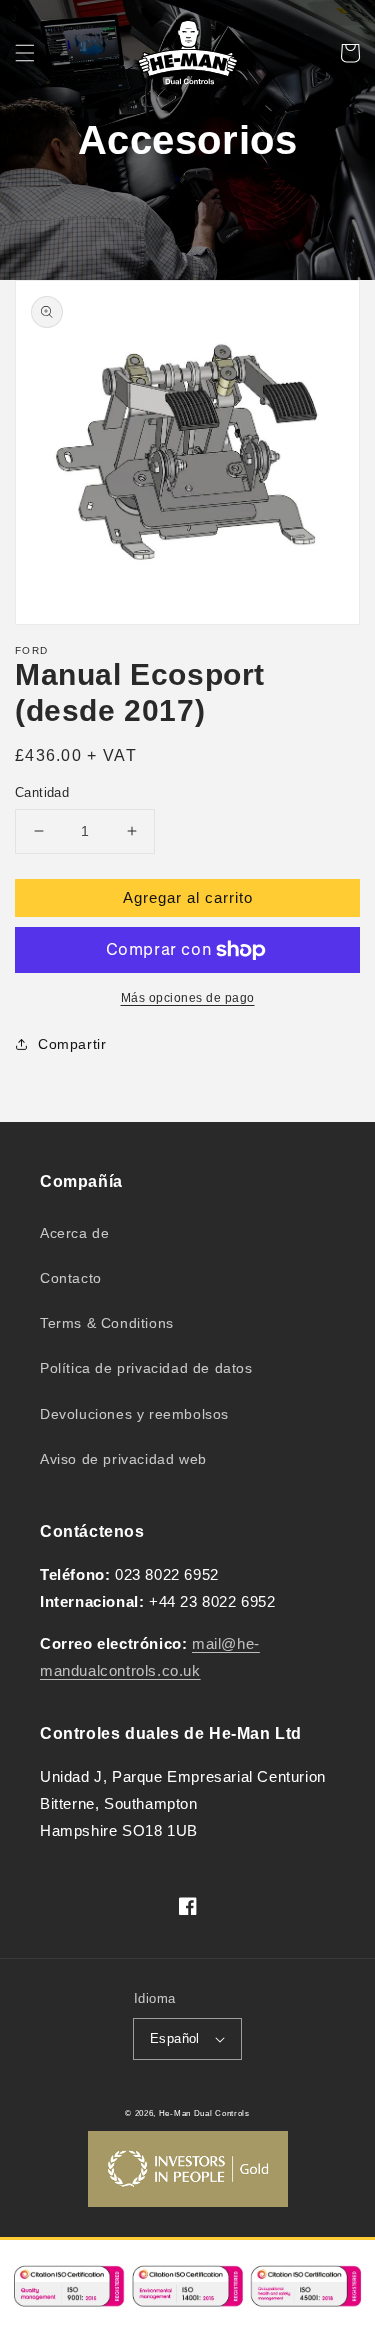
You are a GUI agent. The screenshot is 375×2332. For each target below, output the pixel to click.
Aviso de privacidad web (123, 1459)
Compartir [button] (72, 1044)
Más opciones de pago (188, 998)
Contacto (71, 1278)
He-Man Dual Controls (204, 2113)
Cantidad (42, 792)
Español (175, 2038)
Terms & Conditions (107, 1323)
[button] (25, 53)
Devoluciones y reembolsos (134, 1414)
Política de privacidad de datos (146, 1368)
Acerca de (74, 1233)
